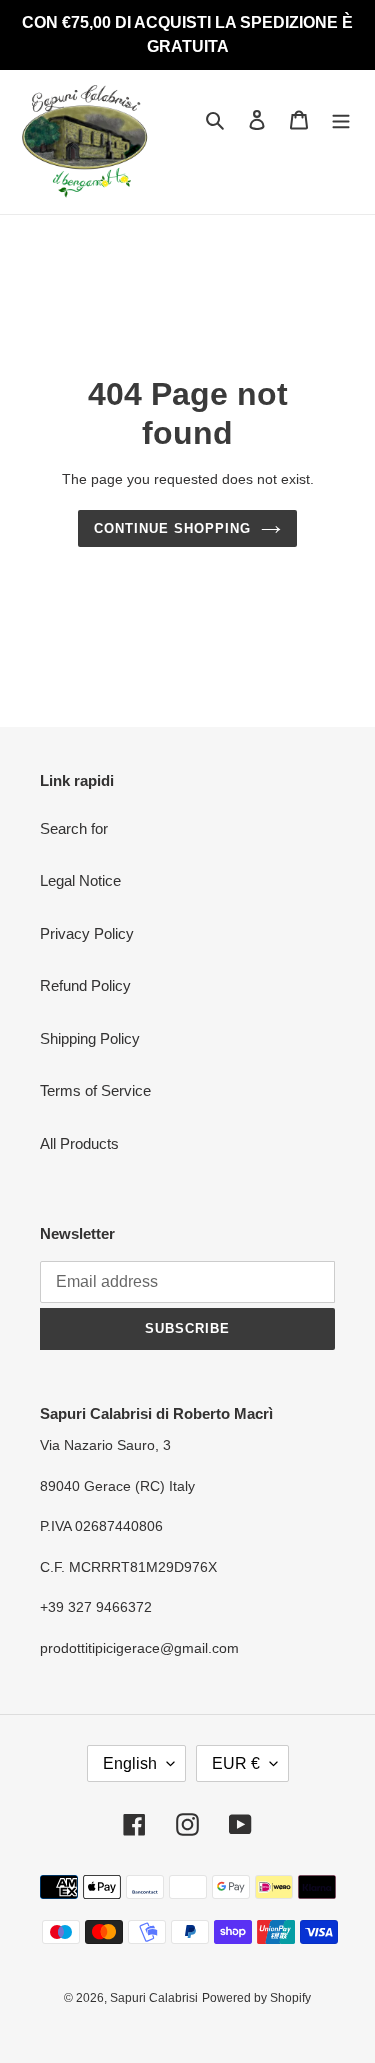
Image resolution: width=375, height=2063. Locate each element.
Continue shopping (173, 528)
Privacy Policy (87, 933)
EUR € (236, 1763)
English (130, 1763)
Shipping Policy (90, 1038)
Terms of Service (95, 1090)
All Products (79, 1143)
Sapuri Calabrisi (154, 1998)
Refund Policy (85, 985)
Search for (74, 828)
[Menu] (341, 119)
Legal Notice (80, 880)
